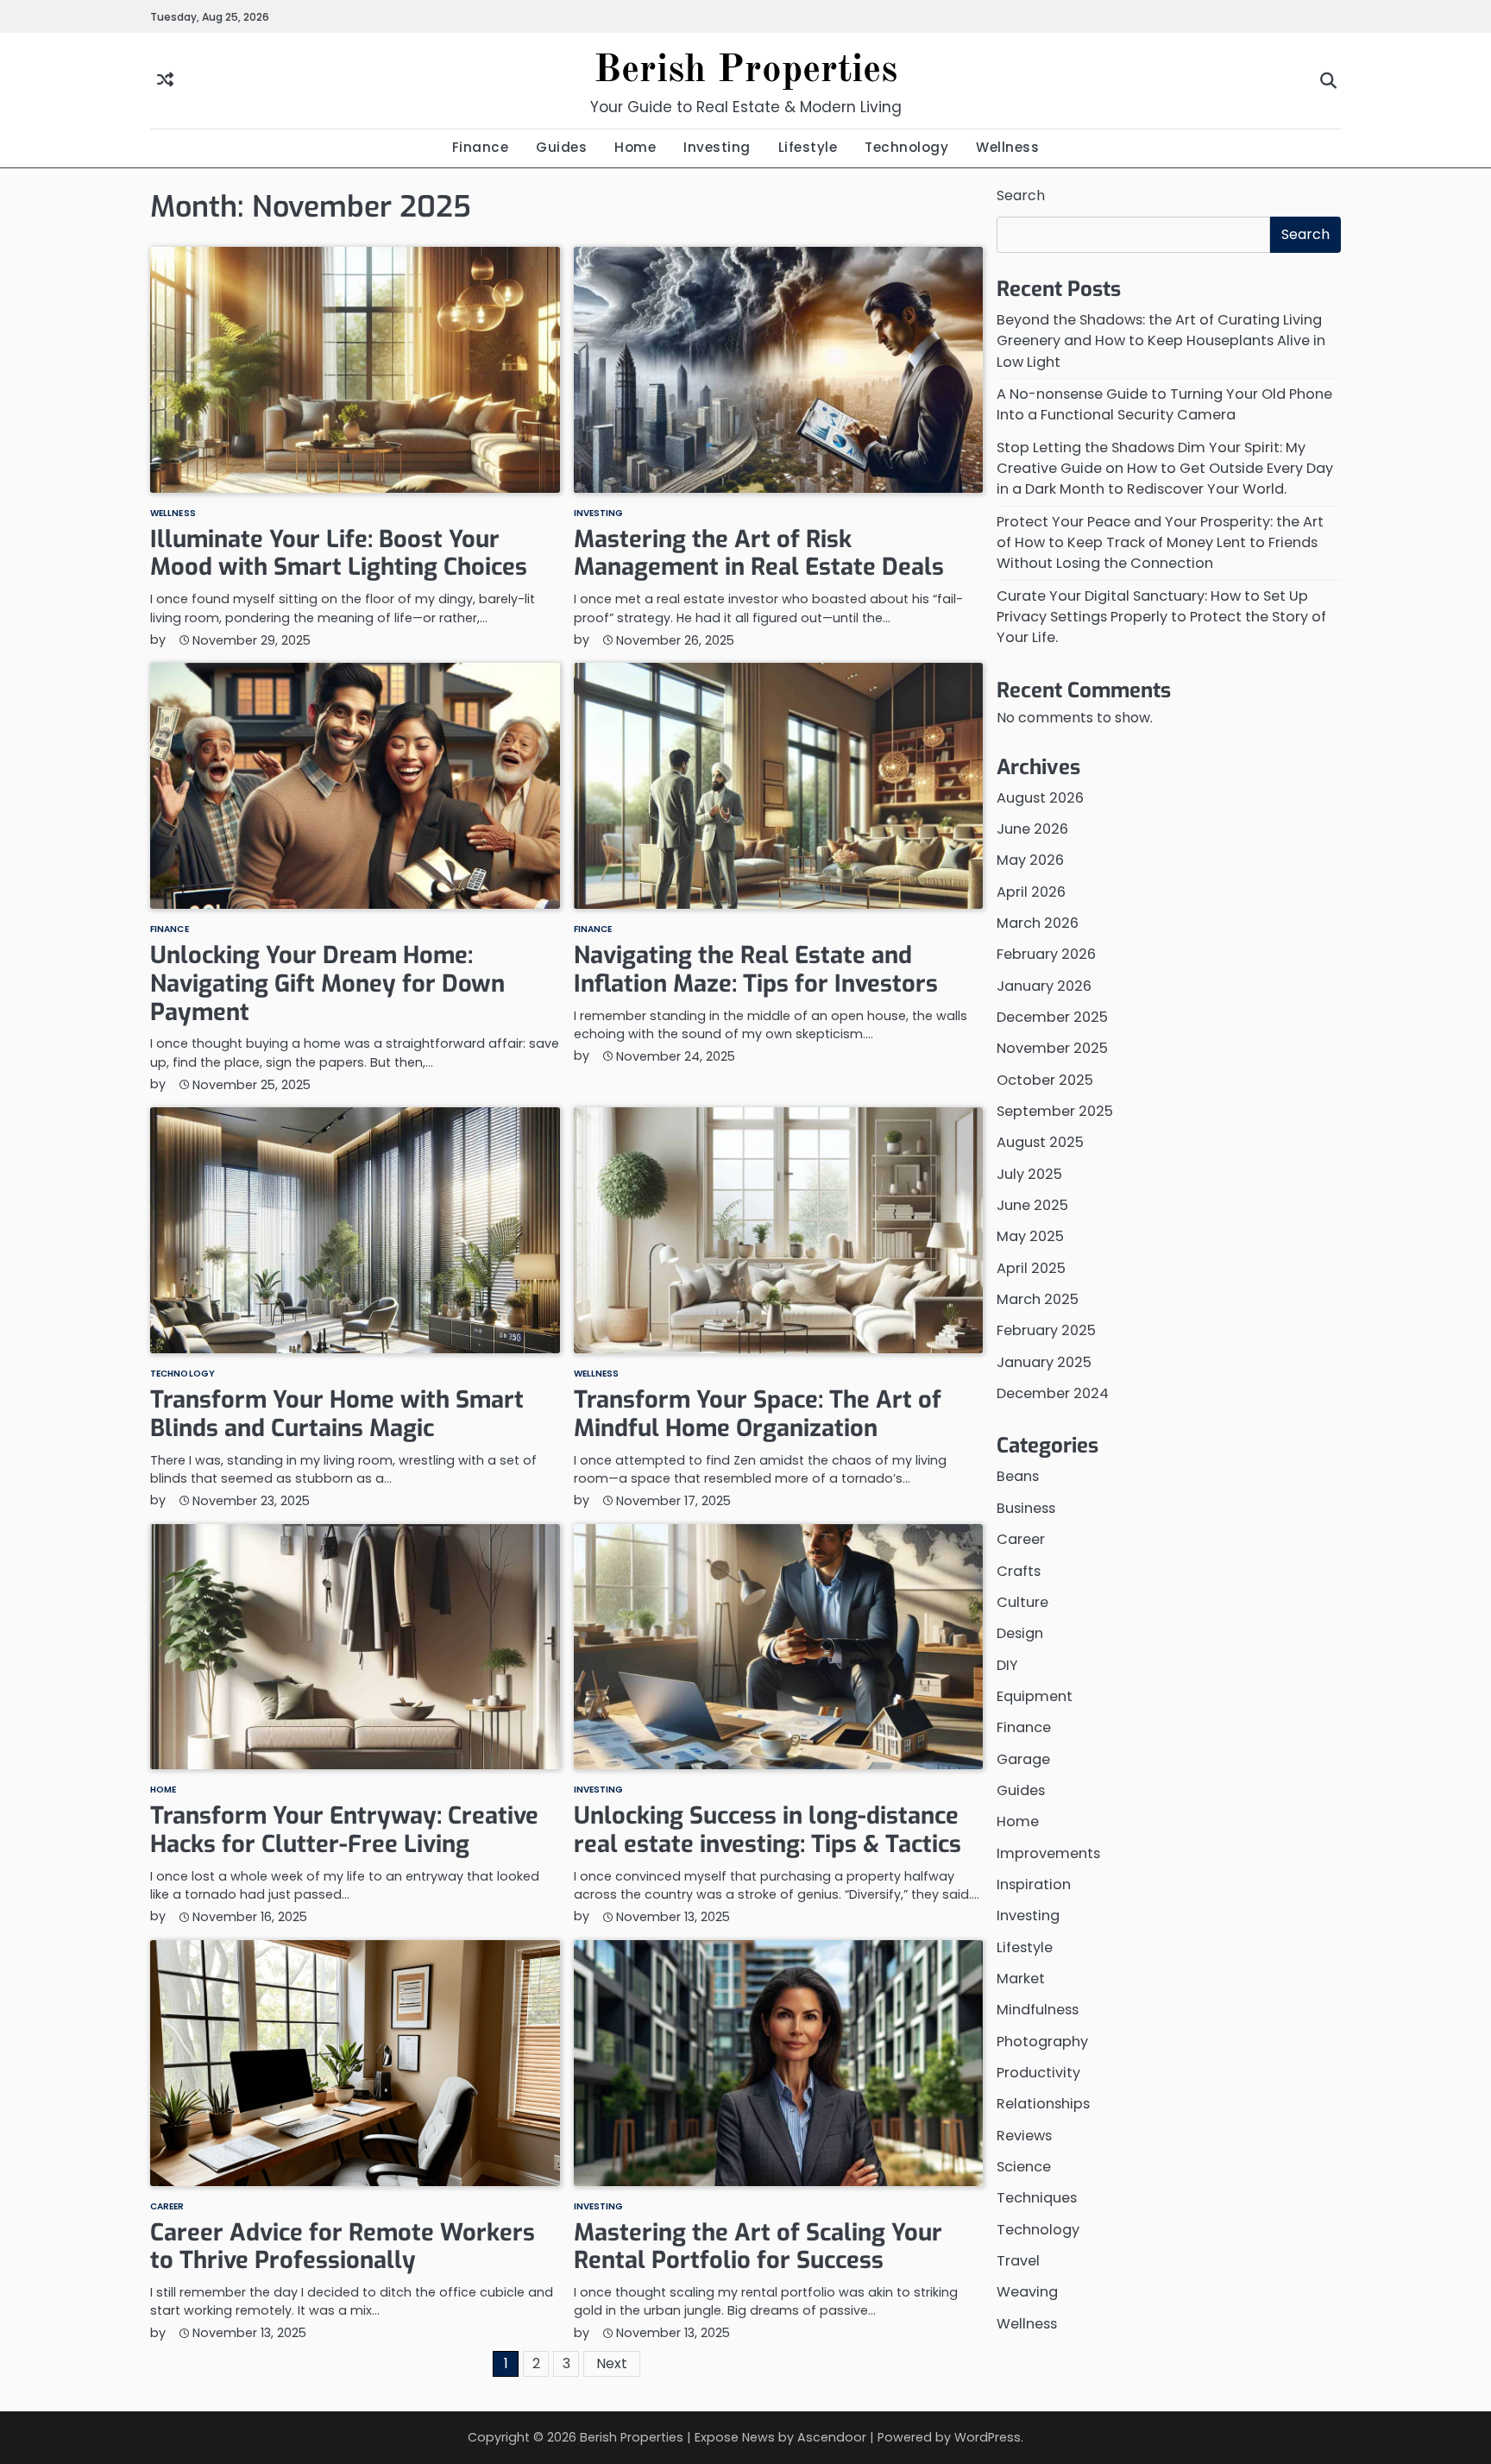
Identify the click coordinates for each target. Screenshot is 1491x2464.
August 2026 (1040, 798)
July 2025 (1029, 1174)
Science (1024, 2167)
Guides (561, 147)
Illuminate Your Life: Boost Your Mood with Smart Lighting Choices (339, 554)
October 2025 (1045, 1080)
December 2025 (1052, 1017)
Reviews (1024, 2136)
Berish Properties (745, 71)
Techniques (1037, 2199)
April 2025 (1031, 1268)
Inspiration (1034, 1884)
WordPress (988, 2437)
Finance (481, 147)
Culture (1022, 1602)
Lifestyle (808, 147)
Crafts (1019, 1571)
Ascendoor (832, 2437)
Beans (1018, 1477)
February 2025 (1046, 1331)
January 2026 (1044, 986)
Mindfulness (1038, 2010)
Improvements (1048, 1853)
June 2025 (1032, 1205)
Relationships (1043, 2105)
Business (1026, 1508)
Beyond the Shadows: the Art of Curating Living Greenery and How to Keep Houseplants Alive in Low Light (1161, 341)
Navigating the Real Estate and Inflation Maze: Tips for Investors (756, 970)
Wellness (1007, 147)
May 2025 (1030, 1237)
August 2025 (1040, 1143)
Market (1021, 1979)
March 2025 (1038, 1299)
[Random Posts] (165, 81)
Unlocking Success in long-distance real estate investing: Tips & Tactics (768, 1830)
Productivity (1038, 2073)
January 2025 (1044, 1362)
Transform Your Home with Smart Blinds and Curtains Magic (337, 1414)
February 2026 (1046, 955)
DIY (1007, 1665)
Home (635, 147)
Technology (906, 147)
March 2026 (1038, 923)
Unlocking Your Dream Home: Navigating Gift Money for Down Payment (327, 983)
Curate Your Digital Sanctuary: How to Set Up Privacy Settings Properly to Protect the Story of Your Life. (1161, 617)
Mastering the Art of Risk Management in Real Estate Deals (759, 554)
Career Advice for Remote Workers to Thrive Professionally (343, 2247)
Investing (717, 147)
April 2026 (1031, 892)
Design (1020, 1634)
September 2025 (1055, 1111)
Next (612, 2363)
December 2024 (1053, 1393)
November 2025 (1052, 1049)
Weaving (1027, 2293)
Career (167, 2207)
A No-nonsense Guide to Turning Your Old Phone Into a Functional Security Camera (1164, 404)
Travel (1018, 2261)
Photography (1042, 2042)
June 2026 (1032, 829)
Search (1021, 195)
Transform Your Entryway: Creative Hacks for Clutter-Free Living (344, 1830)
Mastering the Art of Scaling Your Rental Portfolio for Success (758, 2247)
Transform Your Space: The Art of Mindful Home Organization (758, 1414)
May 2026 (1030, 861)
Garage (1023, 1759)
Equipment (1035, 1696)
